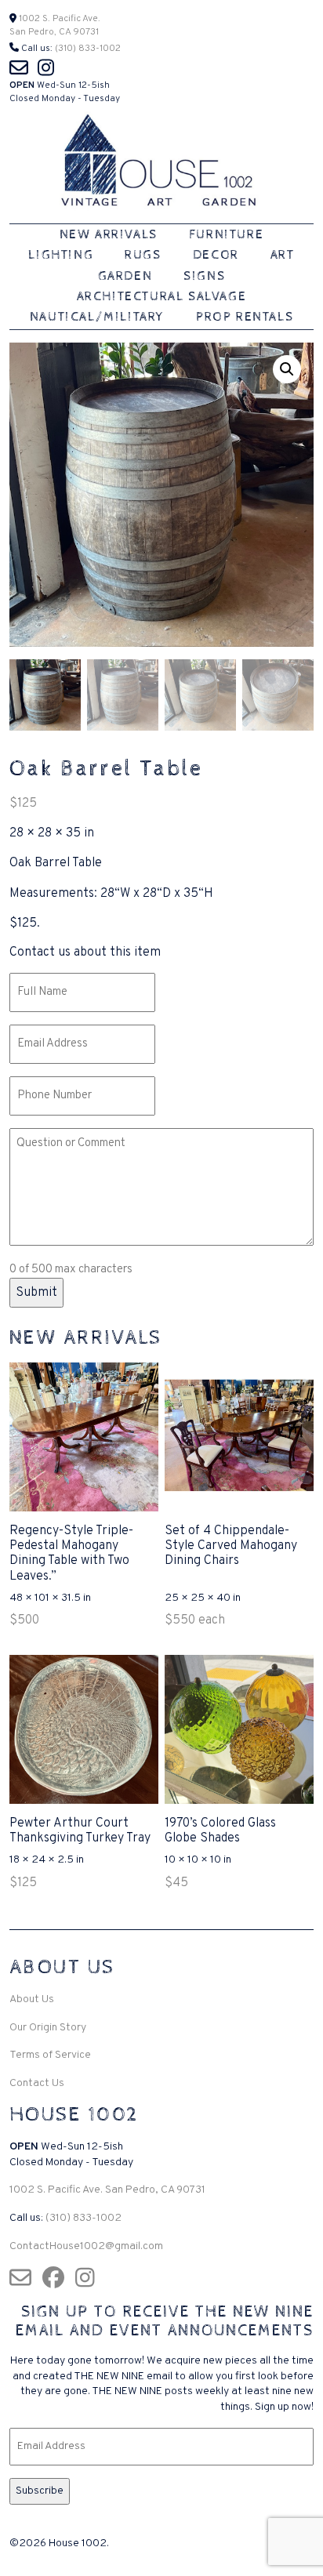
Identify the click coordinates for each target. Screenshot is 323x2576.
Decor (216, 255)
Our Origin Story (48, 2028)
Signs (204, 276)
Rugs (143, 255)
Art (283, 255)
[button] (287, 369)
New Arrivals (109, 235)
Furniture (226, 235)
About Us (32, 1999)
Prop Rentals (245, 317)
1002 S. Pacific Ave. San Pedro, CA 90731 (107, 2190)
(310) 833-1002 (88, 49)
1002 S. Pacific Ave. (58, 19)
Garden (125, 276)
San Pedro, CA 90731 (54, 32)
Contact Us (37, 2083)
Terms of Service (50, 2055)
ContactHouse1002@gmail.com (86, 2246)
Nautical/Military (97, 317)
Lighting (61, 255)
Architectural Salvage (162, 297)
